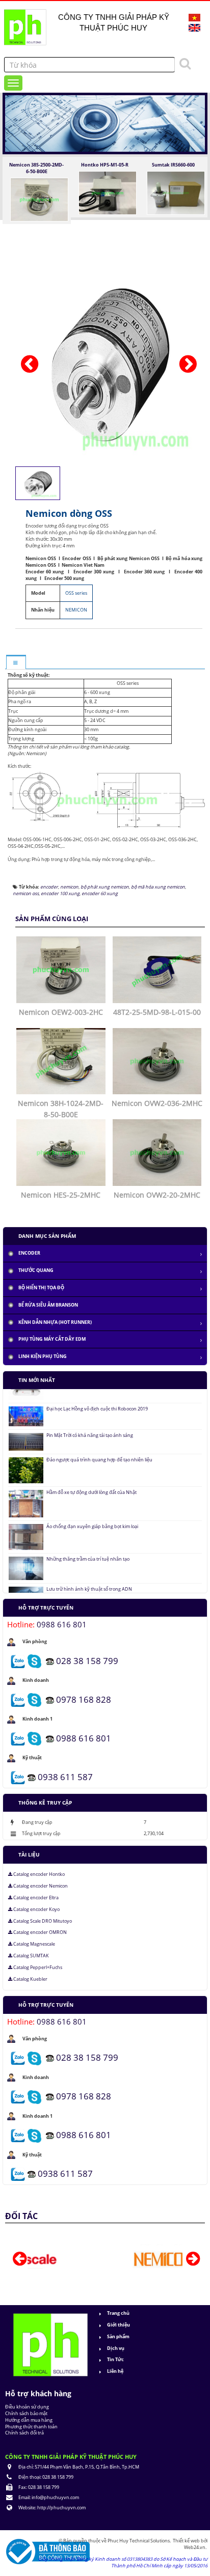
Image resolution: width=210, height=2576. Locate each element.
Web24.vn (195, 2547)
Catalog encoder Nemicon (40, 1886)
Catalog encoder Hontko (38, 1874)
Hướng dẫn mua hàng (29, 2420)
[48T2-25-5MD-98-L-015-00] (159, 969)
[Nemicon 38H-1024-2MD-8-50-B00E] (62, 1060)
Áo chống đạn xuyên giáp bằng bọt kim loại (92, 1505)
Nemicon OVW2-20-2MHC (157, 1195)
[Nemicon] (105, 2259)
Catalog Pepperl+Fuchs (37, 1968)
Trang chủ (118, 2313)
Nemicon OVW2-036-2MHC (157, 1103)
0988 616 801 (62, 1624)
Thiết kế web (187, 2541)
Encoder (29, 1253)
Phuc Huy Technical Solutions (139, 2541)
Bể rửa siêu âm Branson (48, 1305)
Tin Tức (115, 2359)
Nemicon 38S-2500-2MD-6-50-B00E (36, 168)
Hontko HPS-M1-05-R (105, 165)
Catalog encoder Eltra (35, 1898)
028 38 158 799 (87, 1660)
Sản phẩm (118, 2336)
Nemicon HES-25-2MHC (61, 1195)
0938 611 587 (65, 1776)
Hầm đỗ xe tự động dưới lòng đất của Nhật (91, 1471)
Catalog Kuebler (30, 1979)
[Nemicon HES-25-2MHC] (62, 1152)
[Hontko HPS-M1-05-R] (108, 192)
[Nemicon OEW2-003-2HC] (62, 969)
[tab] (16, 663)
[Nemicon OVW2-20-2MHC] (159, 1152)
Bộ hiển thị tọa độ (41, 1287)
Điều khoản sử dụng (27, 2407)
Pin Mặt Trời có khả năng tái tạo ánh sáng (90, 1414)
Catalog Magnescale (34, 1944)
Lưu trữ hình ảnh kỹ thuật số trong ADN (89, 1567)
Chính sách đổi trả (24, 2433)
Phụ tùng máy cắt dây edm (52, 1339)
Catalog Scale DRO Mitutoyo (42, 1921)
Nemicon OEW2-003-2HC (61, 1012)
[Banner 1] (105, 123)
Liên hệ (115, 2371)
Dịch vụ (116, 2348)
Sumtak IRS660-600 (173, 165)
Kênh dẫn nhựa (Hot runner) (55, 1322)
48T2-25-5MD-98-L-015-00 (157, 1012)
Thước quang (36, 1270)
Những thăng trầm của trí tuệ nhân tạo (88, 1537)
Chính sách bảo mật (26, 2413)
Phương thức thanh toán (31, 2427)
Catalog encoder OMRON (40, 1932)
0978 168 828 (84, 1699)
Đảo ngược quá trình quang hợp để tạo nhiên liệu (99, 1438)
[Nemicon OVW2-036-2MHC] (159, 1060)
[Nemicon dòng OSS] (110, 361)
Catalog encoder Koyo (36, 1909)
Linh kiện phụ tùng (43, 1356)
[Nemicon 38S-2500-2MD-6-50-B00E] (39, 199)
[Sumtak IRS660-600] (176, 192)
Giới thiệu (119, 2325)
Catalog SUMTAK (31, 1956)
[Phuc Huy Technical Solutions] (24, 24)
